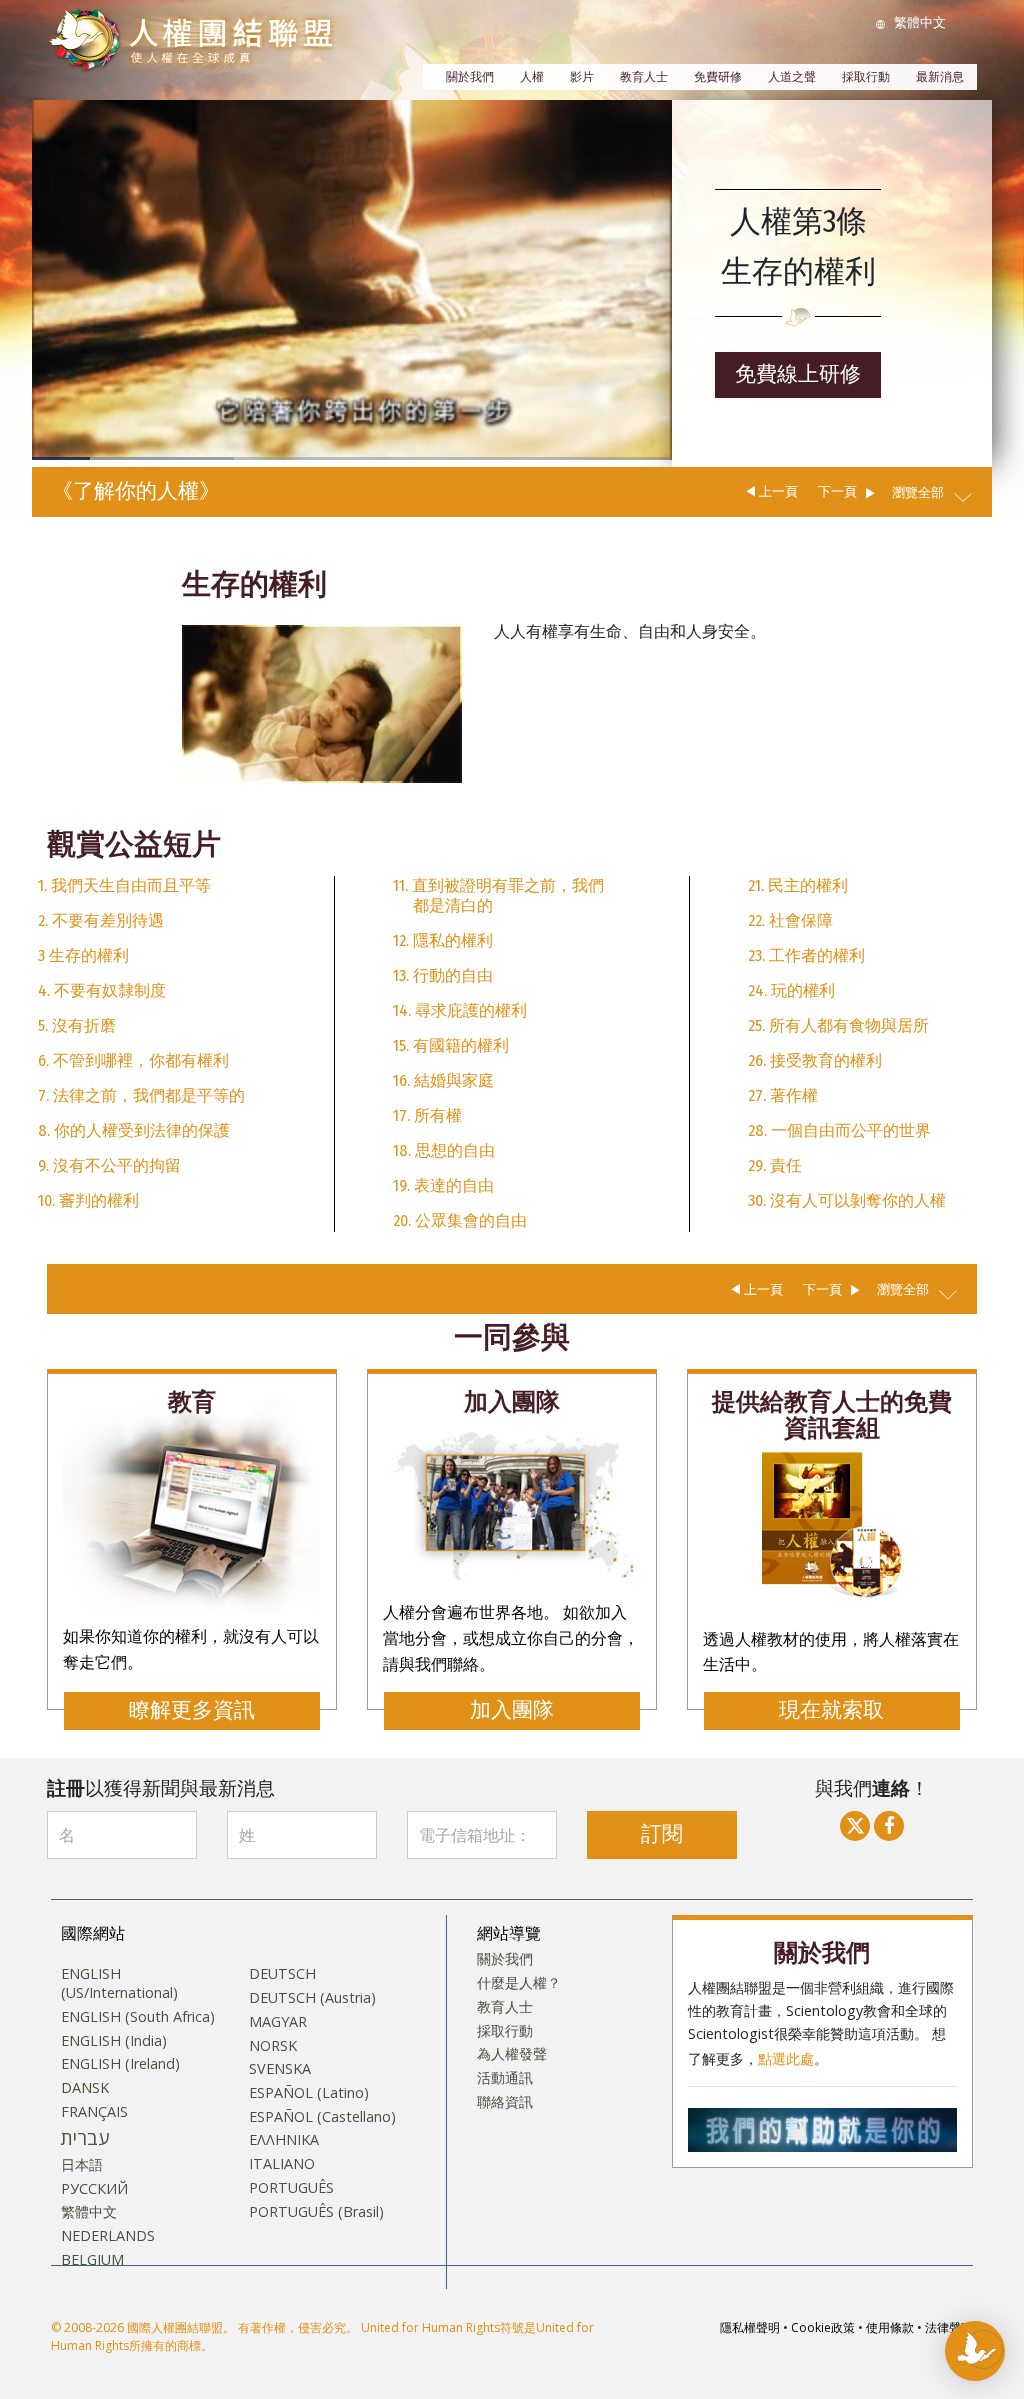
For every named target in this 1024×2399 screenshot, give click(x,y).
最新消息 (940, 77)
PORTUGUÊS (291, 2188)
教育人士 (644, 77)
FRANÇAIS (94, 2112)
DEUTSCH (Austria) (312, 1998)
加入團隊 (512, 1710)
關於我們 (470, 77)
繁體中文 (89, 2212)
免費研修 (718, 77)
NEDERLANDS (108, 2236)
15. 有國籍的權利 (451, 1045)
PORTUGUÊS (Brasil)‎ (316, 2212)
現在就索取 (831, 1710)
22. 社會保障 (790, 920)
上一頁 (778, 491)
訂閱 (662, 1834)
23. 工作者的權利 (806, 955)
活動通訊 (505, 2078)
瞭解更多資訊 (192, 1710)
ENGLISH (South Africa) (138, 2017)
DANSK (85, 2088)
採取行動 (866, 77)
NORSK (273, 2046)
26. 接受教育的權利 (815, 1060)
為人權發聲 (512, 2054)
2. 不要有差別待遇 (101, 920)
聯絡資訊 (505, 2102)
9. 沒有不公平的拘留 (109, 1165)
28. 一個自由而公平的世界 (839, 1130)
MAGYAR (278, 2022)
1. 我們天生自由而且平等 (124, 885)
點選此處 (786, 2059)
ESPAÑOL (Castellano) (322, 2117)
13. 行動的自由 (443, 975)
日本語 (82, 2165)
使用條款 (890, 2327)
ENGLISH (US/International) (119, 1983)
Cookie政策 (823, 2327)
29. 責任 (775, 1165)
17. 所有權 (427, 1115)
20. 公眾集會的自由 (460, 1220)
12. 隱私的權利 (443, 940)
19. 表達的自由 (443, 1185)
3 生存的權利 (83, 955)
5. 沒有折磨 (77, 1025)
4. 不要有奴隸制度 (102, 990)
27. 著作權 (783, 1095)
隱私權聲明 (750, 2327)
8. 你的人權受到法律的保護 (134, 1130)
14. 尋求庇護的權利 (460, 1010)
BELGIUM (92, 2260)
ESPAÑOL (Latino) (309, 2093)
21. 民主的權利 (798, 885)
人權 (532, 77)
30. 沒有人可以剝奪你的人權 (847, 1200)
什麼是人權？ (519, 1983)
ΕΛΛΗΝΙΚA (284, 2140)
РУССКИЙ (94, 2189)
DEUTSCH (282, 1974)
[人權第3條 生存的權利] (322, 702)
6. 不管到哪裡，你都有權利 (133, 1060)
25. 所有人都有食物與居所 (838, 1025)
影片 (582, 77)
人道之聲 (792, 77)
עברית (85, 2138)
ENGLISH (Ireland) (120, 2064)
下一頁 (837, 491)
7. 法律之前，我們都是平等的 (141, 1095)
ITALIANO (282, 2164)
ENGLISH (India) (114, 2041)
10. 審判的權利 (88, 1200)
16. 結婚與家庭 (443, 1080)
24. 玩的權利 (791, 990)
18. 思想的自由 (444, 1150)
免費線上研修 (798, 374)
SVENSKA (280, 2069)
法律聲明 (949, 2327)
